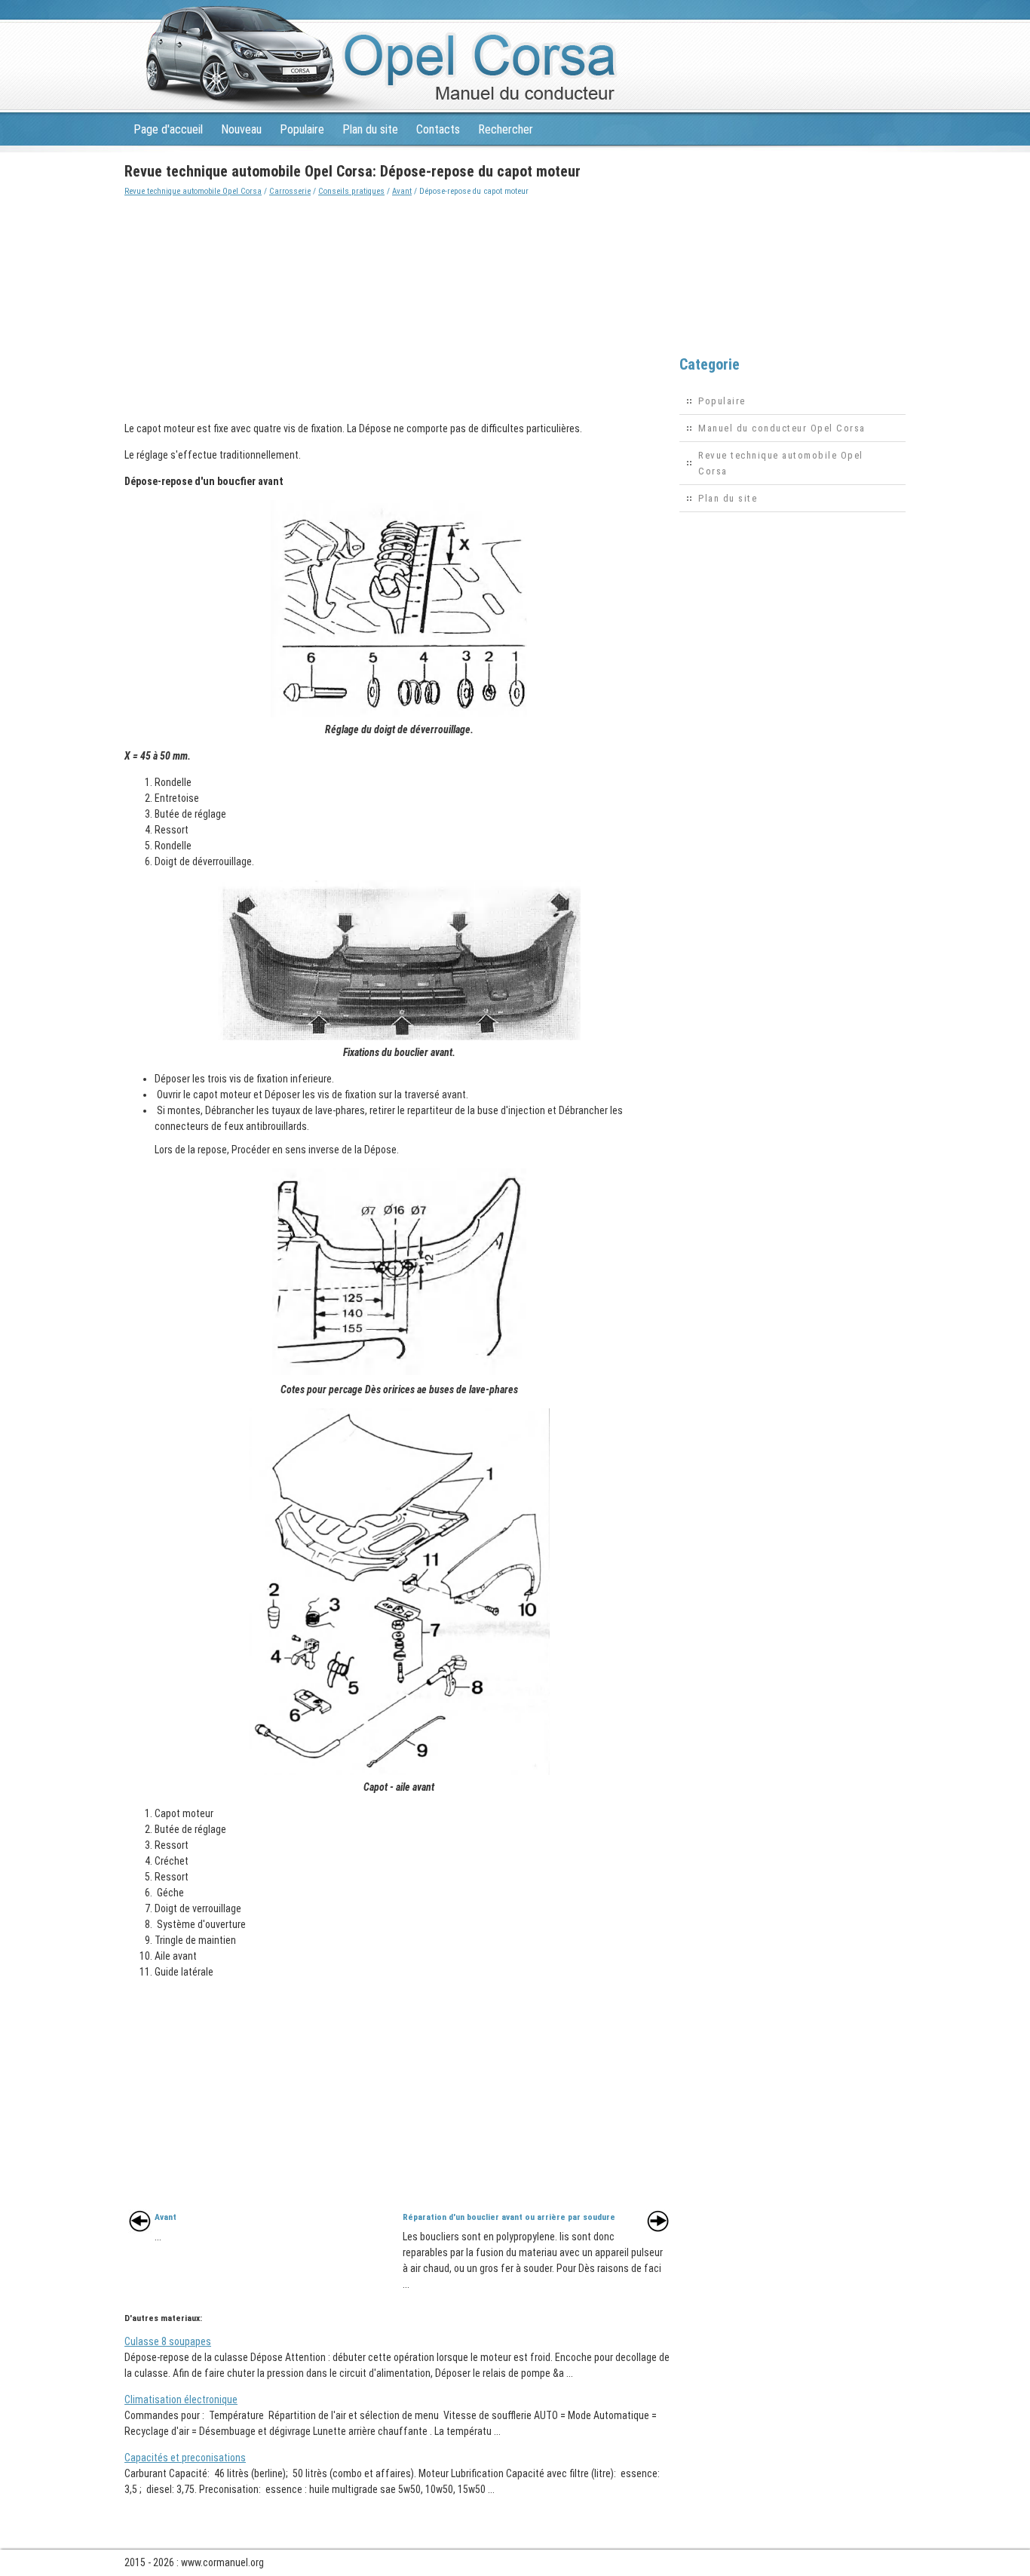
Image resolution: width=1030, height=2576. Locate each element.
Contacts (438, 129)
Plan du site (370, 129)
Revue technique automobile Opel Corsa (193, 191)
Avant (402, 191)
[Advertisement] (399, 305)
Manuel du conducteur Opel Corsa (782, 428)
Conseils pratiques (351, 191)
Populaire (302, 129)
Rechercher (506, 129)
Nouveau (241, 129)
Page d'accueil (168, 129)
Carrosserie (290, 191)
